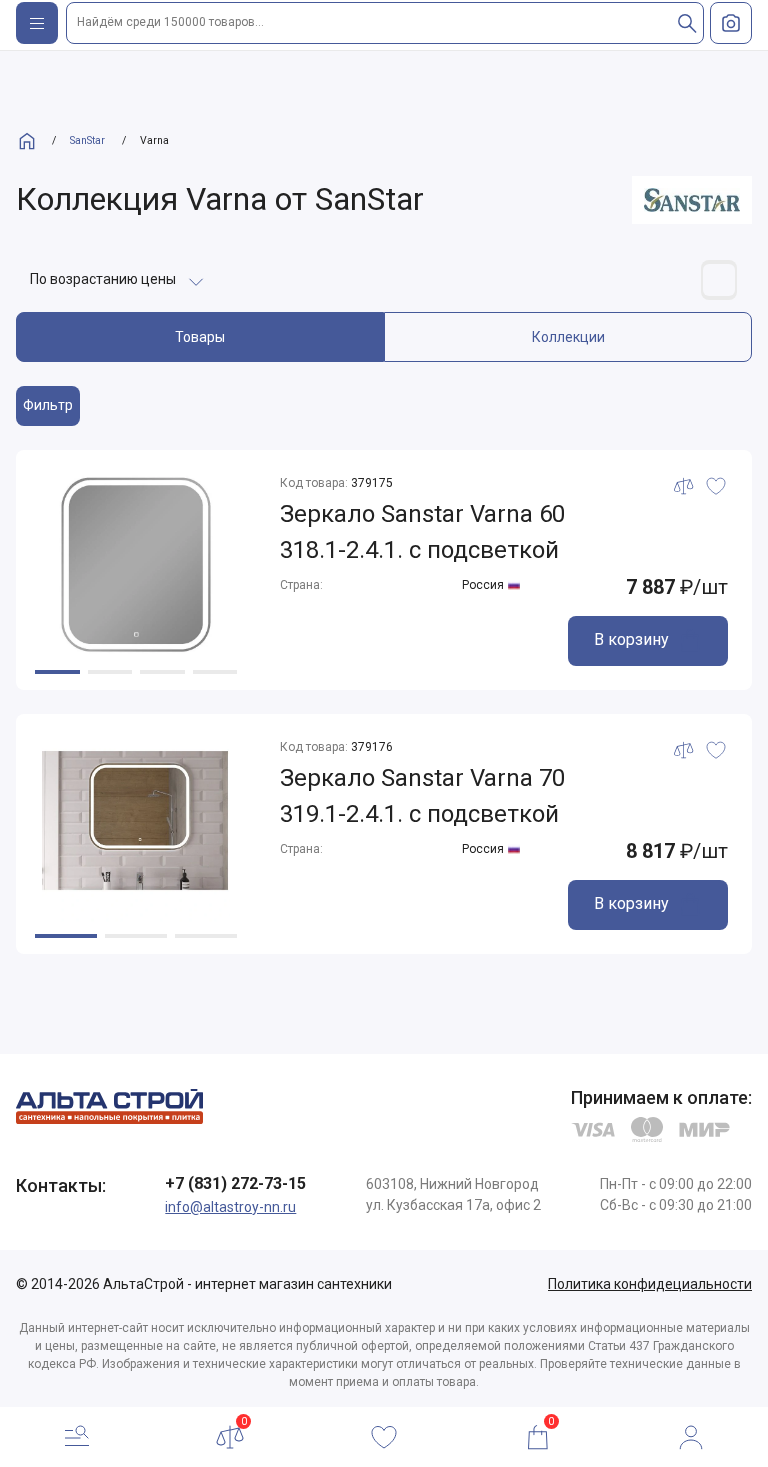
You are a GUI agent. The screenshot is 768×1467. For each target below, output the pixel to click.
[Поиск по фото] (731, 23)
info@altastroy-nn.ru (230, 1207)
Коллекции (568, 337)
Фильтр (48, 405)
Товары (200, 337)
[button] (57, 672)
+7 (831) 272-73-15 (235, 1183)
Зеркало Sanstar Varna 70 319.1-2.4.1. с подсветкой (422, 796)
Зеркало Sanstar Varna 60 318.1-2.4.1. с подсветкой (422, 532)
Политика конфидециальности (650, 1284)
